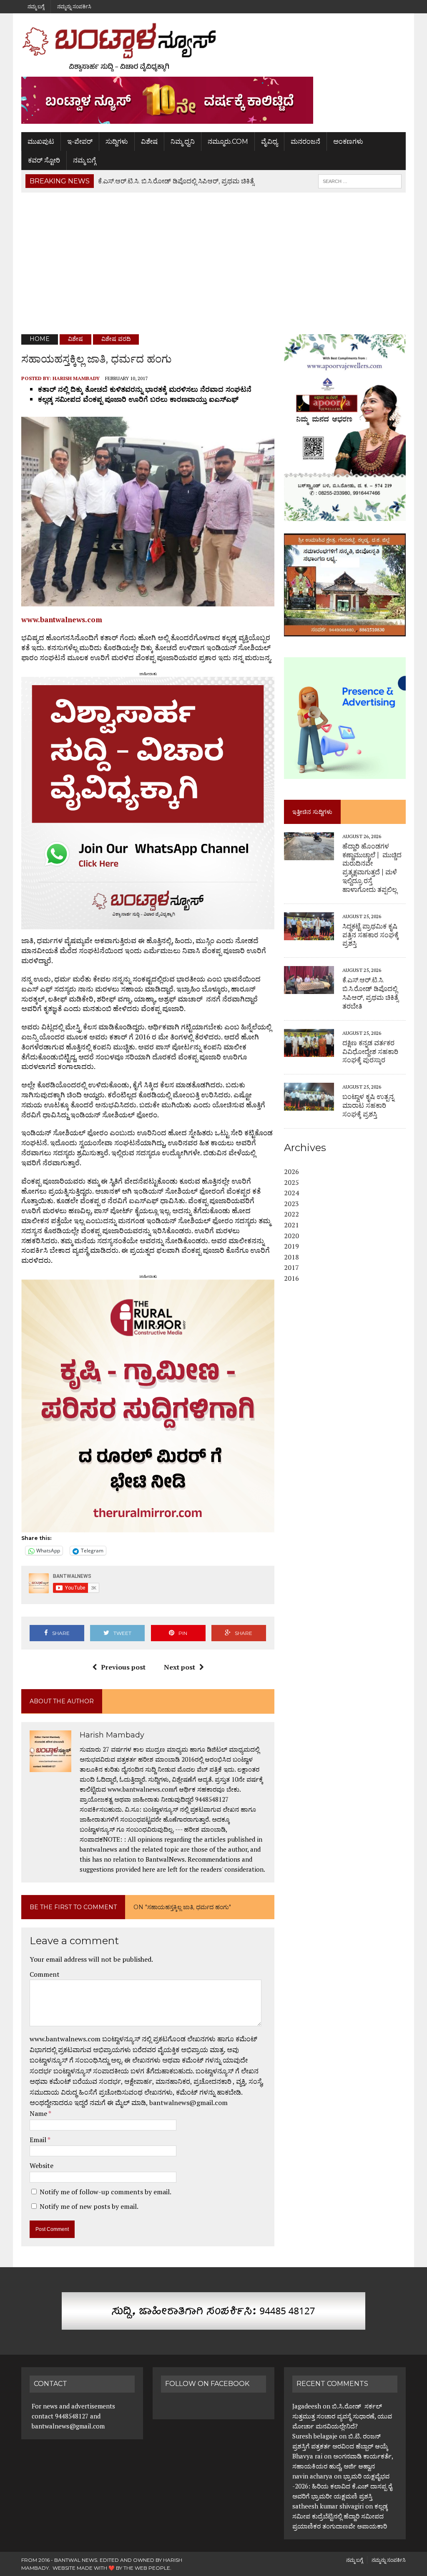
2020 (291, 1236)
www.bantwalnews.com (62, 620)
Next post (180, 1667)
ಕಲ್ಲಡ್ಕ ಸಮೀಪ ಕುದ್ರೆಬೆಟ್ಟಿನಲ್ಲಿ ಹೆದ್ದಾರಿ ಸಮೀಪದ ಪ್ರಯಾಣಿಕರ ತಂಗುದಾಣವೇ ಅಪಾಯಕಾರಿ (340, 2516)
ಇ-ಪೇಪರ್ (80, 141)
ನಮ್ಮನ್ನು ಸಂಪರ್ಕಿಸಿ (74, 6)
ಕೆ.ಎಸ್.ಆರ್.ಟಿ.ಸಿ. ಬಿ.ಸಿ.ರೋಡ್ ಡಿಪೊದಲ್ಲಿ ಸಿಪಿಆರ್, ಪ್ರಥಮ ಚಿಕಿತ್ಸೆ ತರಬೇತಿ (370, 993)
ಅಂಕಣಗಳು (348, 141)
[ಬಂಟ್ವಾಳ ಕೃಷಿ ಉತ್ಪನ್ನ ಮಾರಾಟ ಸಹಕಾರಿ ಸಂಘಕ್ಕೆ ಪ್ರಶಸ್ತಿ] (309, 1105)
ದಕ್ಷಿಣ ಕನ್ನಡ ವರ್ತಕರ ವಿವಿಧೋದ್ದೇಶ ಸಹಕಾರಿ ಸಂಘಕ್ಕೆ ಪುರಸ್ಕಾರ (370, 1052)
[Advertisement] (213, 263)
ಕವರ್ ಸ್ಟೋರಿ (44, 160)
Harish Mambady (76, 378)
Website (41, 2165)
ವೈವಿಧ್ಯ (269, 141)
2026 (291, 1172)
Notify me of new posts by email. (89, 2206)
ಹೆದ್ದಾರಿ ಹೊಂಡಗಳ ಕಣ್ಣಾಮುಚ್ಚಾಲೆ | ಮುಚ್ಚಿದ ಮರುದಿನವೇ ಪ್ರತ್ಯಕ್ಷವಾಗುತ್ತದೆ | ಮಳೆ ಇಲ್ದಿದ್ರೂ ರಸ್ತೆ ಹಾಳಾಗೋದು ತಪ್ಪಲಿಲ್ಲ (372, 868)
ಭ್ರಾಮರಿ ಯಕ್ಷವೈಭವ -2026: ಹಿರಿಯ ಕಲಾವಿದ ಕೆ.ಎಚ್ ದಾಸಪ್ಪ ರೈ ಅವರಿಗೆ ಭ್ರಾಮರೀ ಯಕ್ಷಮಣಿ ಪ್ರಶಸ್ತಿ (342, 2486)
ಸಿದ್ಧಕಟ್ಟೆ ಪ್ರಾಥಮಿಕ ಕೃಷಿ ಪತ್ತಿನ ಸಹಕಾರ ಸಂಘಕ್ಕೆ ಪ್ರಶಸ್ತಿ (370, 935)
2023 (291, 1204)
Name (39, 2113)
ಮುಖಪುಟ (41, 141)
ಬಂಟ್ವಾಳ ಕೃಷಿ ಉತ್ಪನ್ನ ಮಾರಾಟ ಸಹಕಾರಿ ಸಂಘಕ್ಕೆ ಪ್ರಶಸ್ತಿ (368, 1105)
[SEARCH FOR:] (360, 181)
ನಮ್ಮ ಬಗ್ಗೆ (36, 6)
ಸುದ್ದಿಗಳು (117, 141)
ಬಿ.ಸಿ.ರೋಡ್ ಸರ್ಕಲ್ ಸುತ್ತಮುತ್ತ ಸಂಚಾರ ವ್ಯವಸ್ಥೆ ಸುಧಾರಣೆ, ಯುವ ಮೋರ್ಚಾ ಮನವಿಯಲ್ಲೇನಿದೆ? (342, 2416)
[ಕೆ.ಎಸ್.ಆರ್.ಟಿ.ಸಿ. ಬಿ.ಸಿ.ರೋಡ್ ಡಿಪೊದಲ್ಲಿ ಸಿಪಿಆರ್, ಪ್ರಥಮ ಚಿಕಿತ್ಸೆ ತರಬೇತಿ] (309, 989)
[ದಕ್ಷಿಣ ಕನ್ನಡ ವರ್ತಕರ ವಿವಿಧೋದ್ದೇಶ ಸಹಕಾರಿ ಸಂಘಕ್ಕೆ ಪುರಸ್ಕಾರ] (309, 1051)
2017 (291, 1267)
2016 (291, 1278)
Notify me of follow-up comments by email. (105, 2192)
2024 (291, 1193)
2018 (291, 1257)
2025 (291, 1182)
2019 (291, 1246)
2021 (291, 1225)
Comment (45, 1974)
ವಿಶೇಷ (149, 141)
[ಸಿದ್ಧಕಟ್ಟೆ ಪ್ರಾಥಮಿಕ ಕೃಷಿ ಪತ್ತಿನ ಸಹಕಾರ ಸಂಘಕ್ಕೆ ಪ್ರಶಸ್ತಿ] (309, 934)
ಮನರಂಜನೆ (305, 141)
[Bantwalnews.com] (213, 47)
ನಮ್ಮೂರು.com (228, 141)
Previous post (123, 1667)
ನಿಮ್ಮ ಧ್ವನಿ (183, 141)
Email (39, 2140)
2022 (291, 1214)
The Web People (147, 2568)
